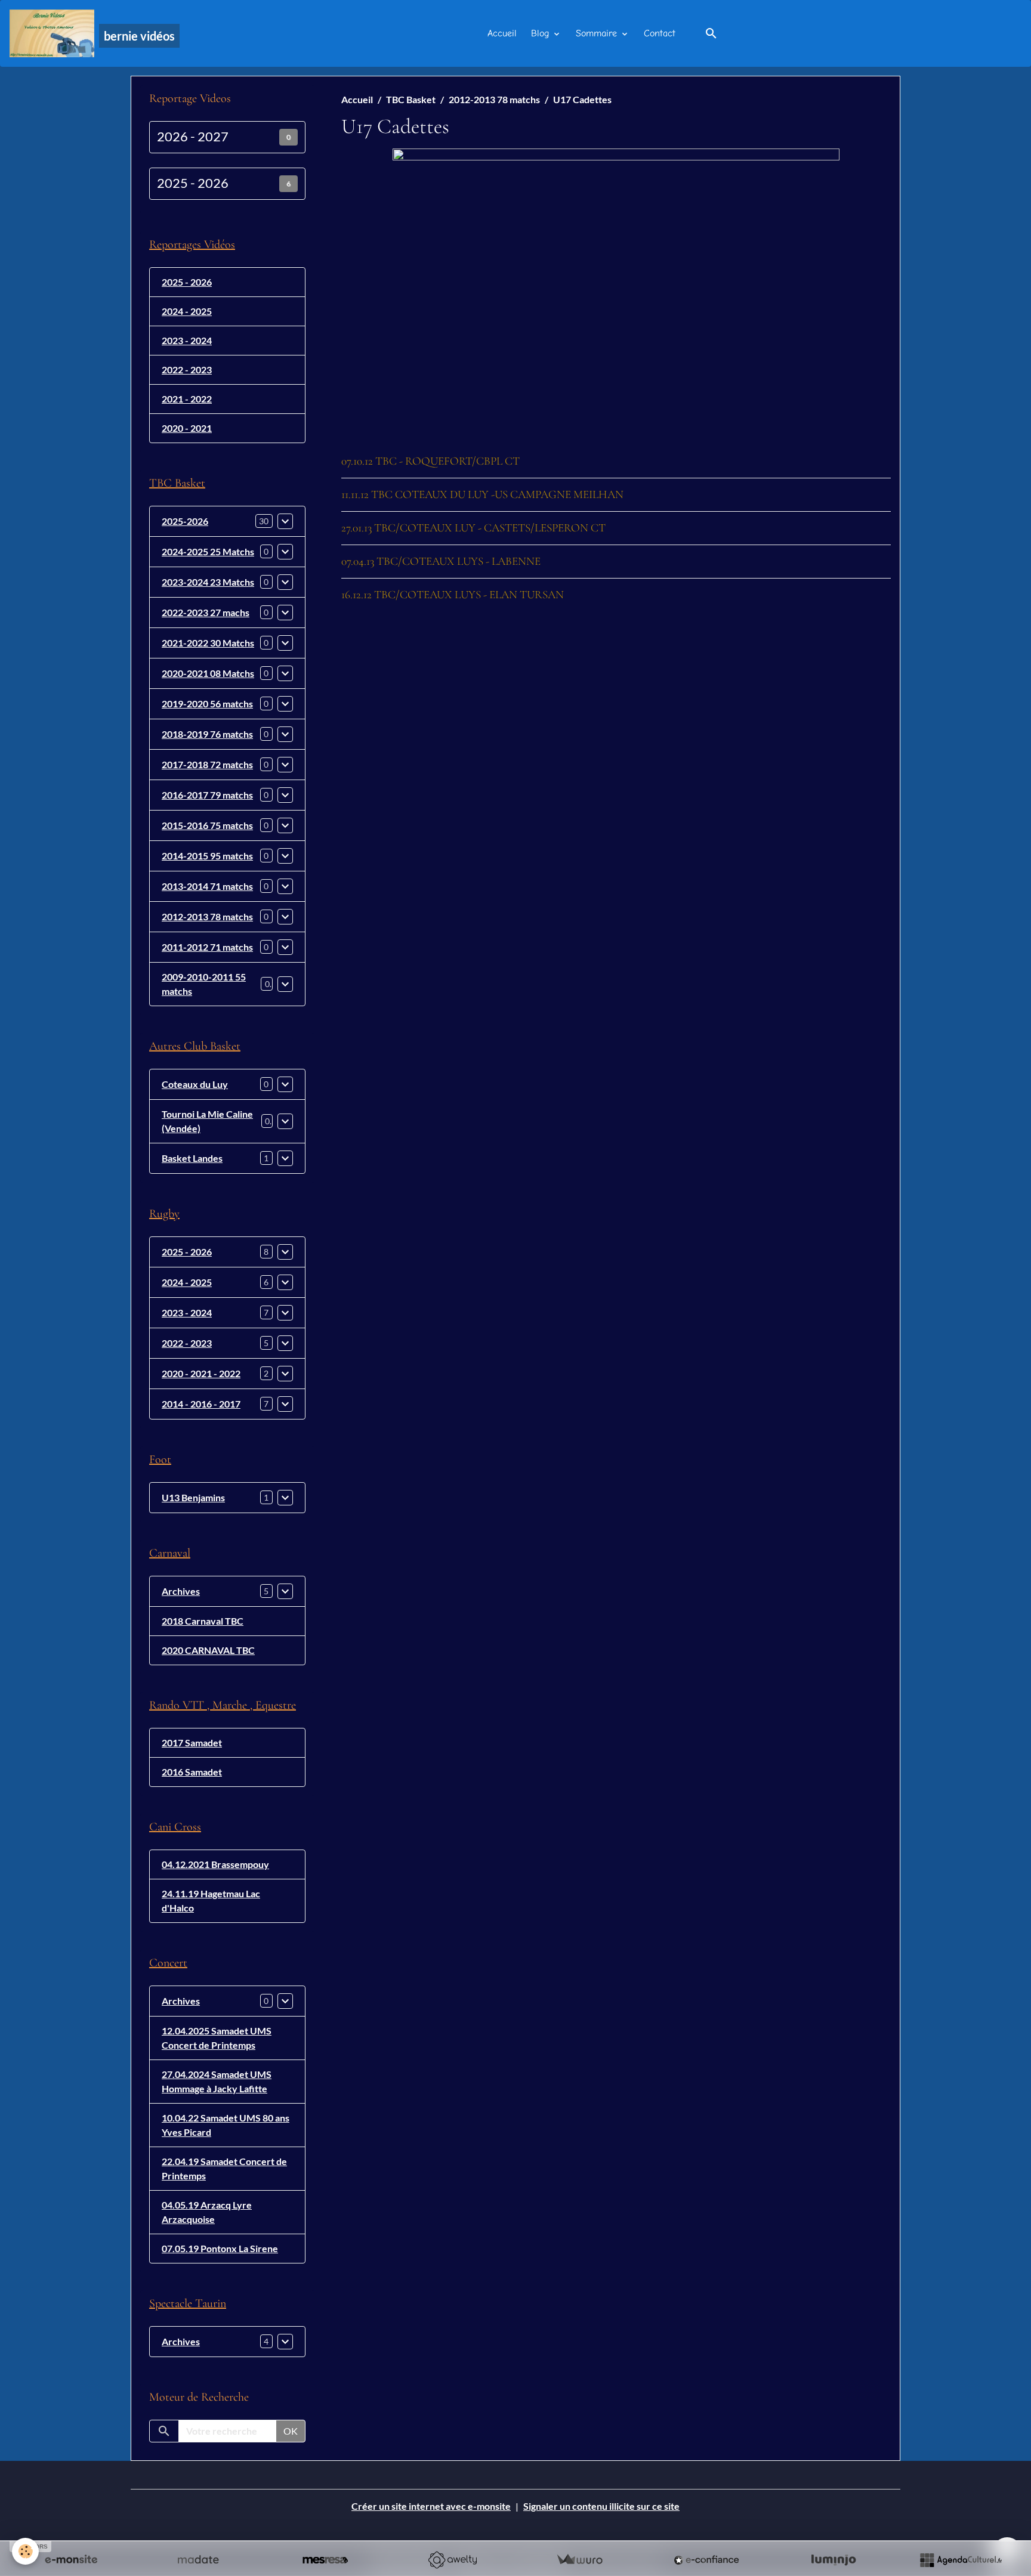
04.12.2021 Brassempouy (215, 1864)
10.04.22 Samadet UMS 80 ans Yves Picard (226, 2125)
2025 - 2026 (193, 183)
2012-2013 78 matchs (494, 99)
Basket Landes (192, 1158)
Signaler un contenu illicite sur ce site (601, 2506)
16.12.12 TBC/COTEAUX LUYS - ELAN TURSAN (453, 595)
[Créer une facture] (579, 2560)
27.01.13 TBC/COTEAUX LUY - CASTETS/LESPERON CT (473, 528)
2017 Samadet (192, 1742)
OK (291, 2431)
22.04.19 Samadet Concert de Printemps (224, 2168)
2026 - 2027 (193, 137)
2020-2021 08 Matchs (208, 673)
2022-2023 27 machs (206, 612)
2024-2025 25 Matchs (208, 551)
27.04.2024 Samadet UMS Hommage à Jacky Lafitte (217, 2081)
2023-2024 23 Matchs (208, 582)
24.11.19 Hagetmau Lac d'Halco (211, 1901)
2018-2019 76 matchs (207, 734)
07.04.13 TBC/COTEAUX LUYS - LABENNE (441, 561)
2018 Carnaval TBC (203, 1621)
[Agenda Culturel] (961, 2560)
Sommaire (598, 33)
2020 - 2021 (187, 428)
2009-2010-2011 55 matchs (204, 984)
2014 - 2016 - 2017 (201, 1404)
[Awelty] (452, 2560)
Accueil (502, 33)
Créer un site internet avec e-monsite (431, 2506)
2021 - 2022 (187, 399)
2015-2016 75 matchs (207, 825)
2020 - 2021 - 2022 (201, 1373)
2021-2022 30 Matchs (208, 643)
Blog (541, 33)
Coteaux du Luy (195, 1084)
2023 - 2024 (187, 340)
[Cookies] (25, 2551)
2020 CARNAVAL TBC (208, 1650)
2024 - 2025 (187, 311)
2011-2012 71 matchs (207, 947)
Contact (660, 33)
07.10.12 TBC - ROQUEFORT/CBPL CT (430, 461)
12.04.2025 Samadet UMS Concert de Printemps (217, 2038)
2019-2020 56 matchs (207, 703)
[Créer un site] (71, 2560)
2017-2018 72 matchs (207, 764)
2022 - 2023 (187, 369)
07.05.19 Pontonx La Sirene (220, 2248)
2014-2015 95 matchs (207, 856)
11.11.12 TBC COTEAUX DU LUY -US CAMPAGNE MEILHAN (482, 494)
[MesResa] (325, 2560)
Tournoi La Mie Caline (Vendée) (207, 1121)
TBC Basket (411, 99)
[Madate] (198, 2560)
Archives (181, 1591)
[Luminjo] (834, 2560)
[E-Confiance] (706, 2560)
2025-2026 (185, 521)
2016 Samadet (192, 1772)
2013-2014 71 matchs (207, 886)
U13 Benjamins (193, 1497)
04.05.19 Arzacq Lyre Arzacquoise (207, 2212)
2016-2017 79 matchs (207, 795)
